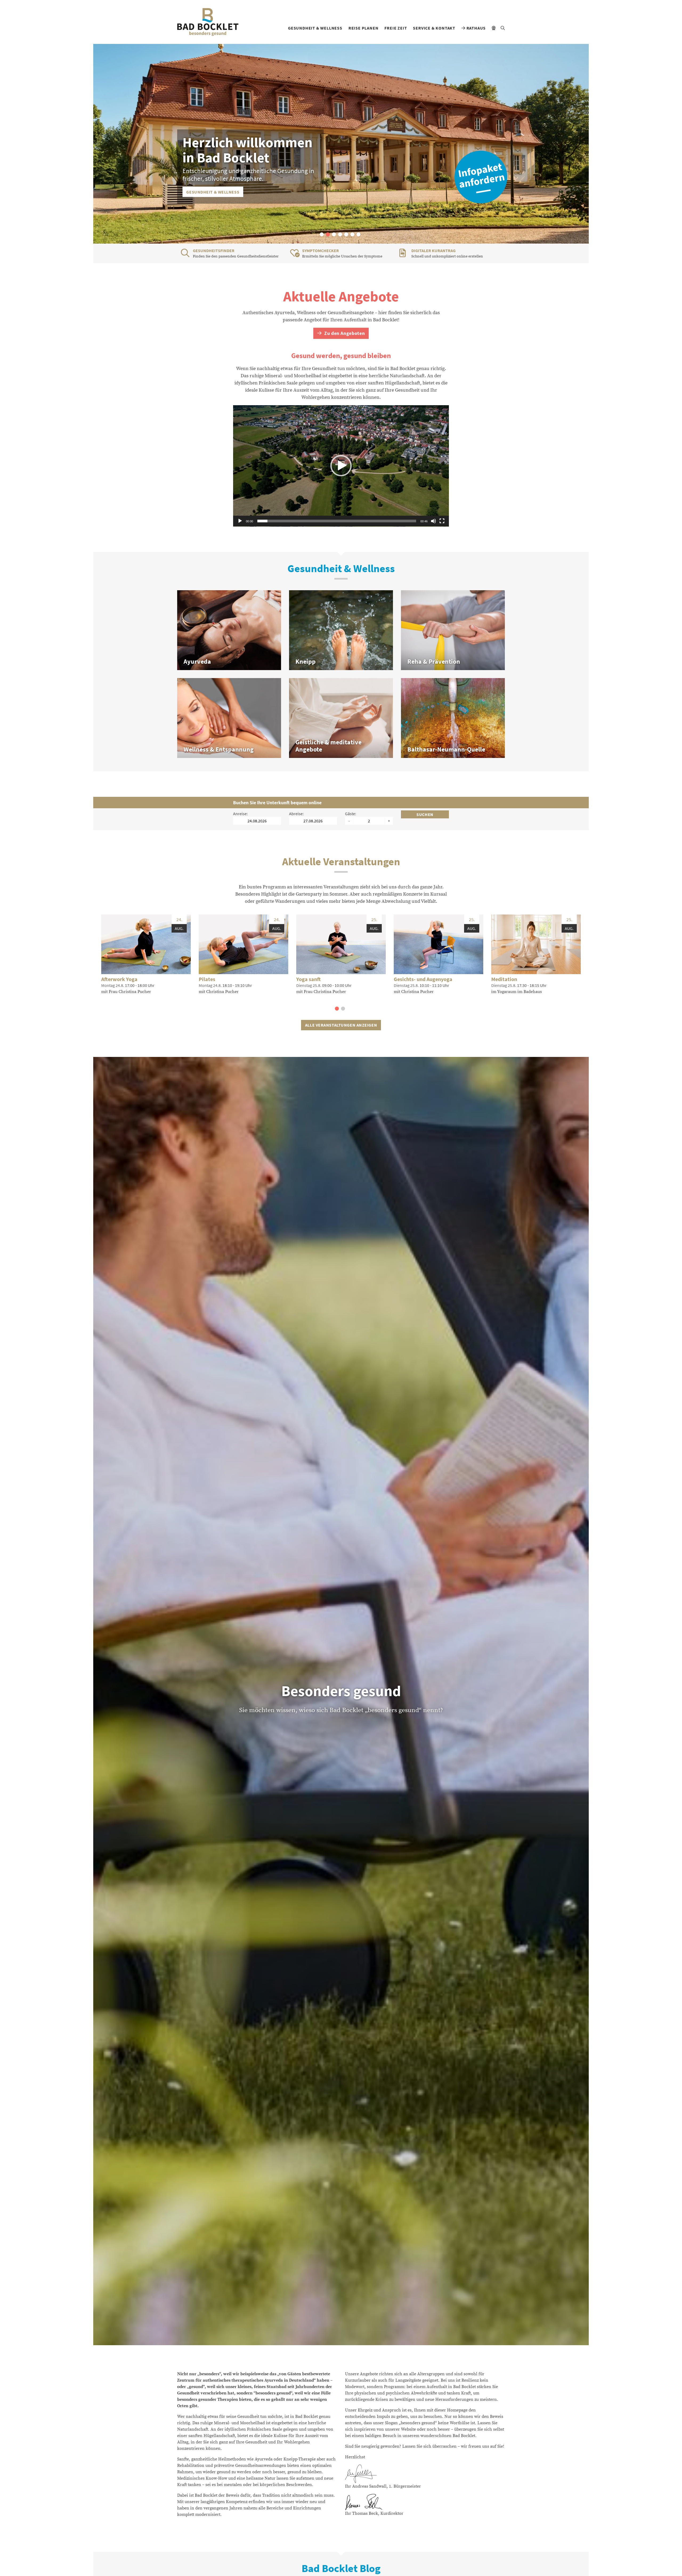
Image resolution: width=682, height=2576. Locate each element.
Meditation (504, 979)
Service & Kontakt (434, 28)
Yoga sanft (308, 979)
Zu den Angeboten (344, 333)
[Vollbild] (442, 521)
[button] (322, 234)
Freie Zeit (396, 28)
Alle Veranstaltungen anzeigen (341, 1025)
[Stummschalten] (433, 521)
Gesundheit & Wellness (315, 28)
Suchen (425, 814)
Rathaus (476, 28)
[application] (341, 466)
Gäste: (351, 814)
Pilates (207, 979)
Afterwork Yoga (119, 979)
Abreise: (296, 814)
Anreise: (240, 814)
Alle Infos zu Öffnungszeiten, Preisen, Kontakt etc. (246, 192)
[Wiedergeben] (240, 521)
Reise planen (364, 28)
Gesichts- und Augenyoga (423, 979)
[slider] (337, 521)
